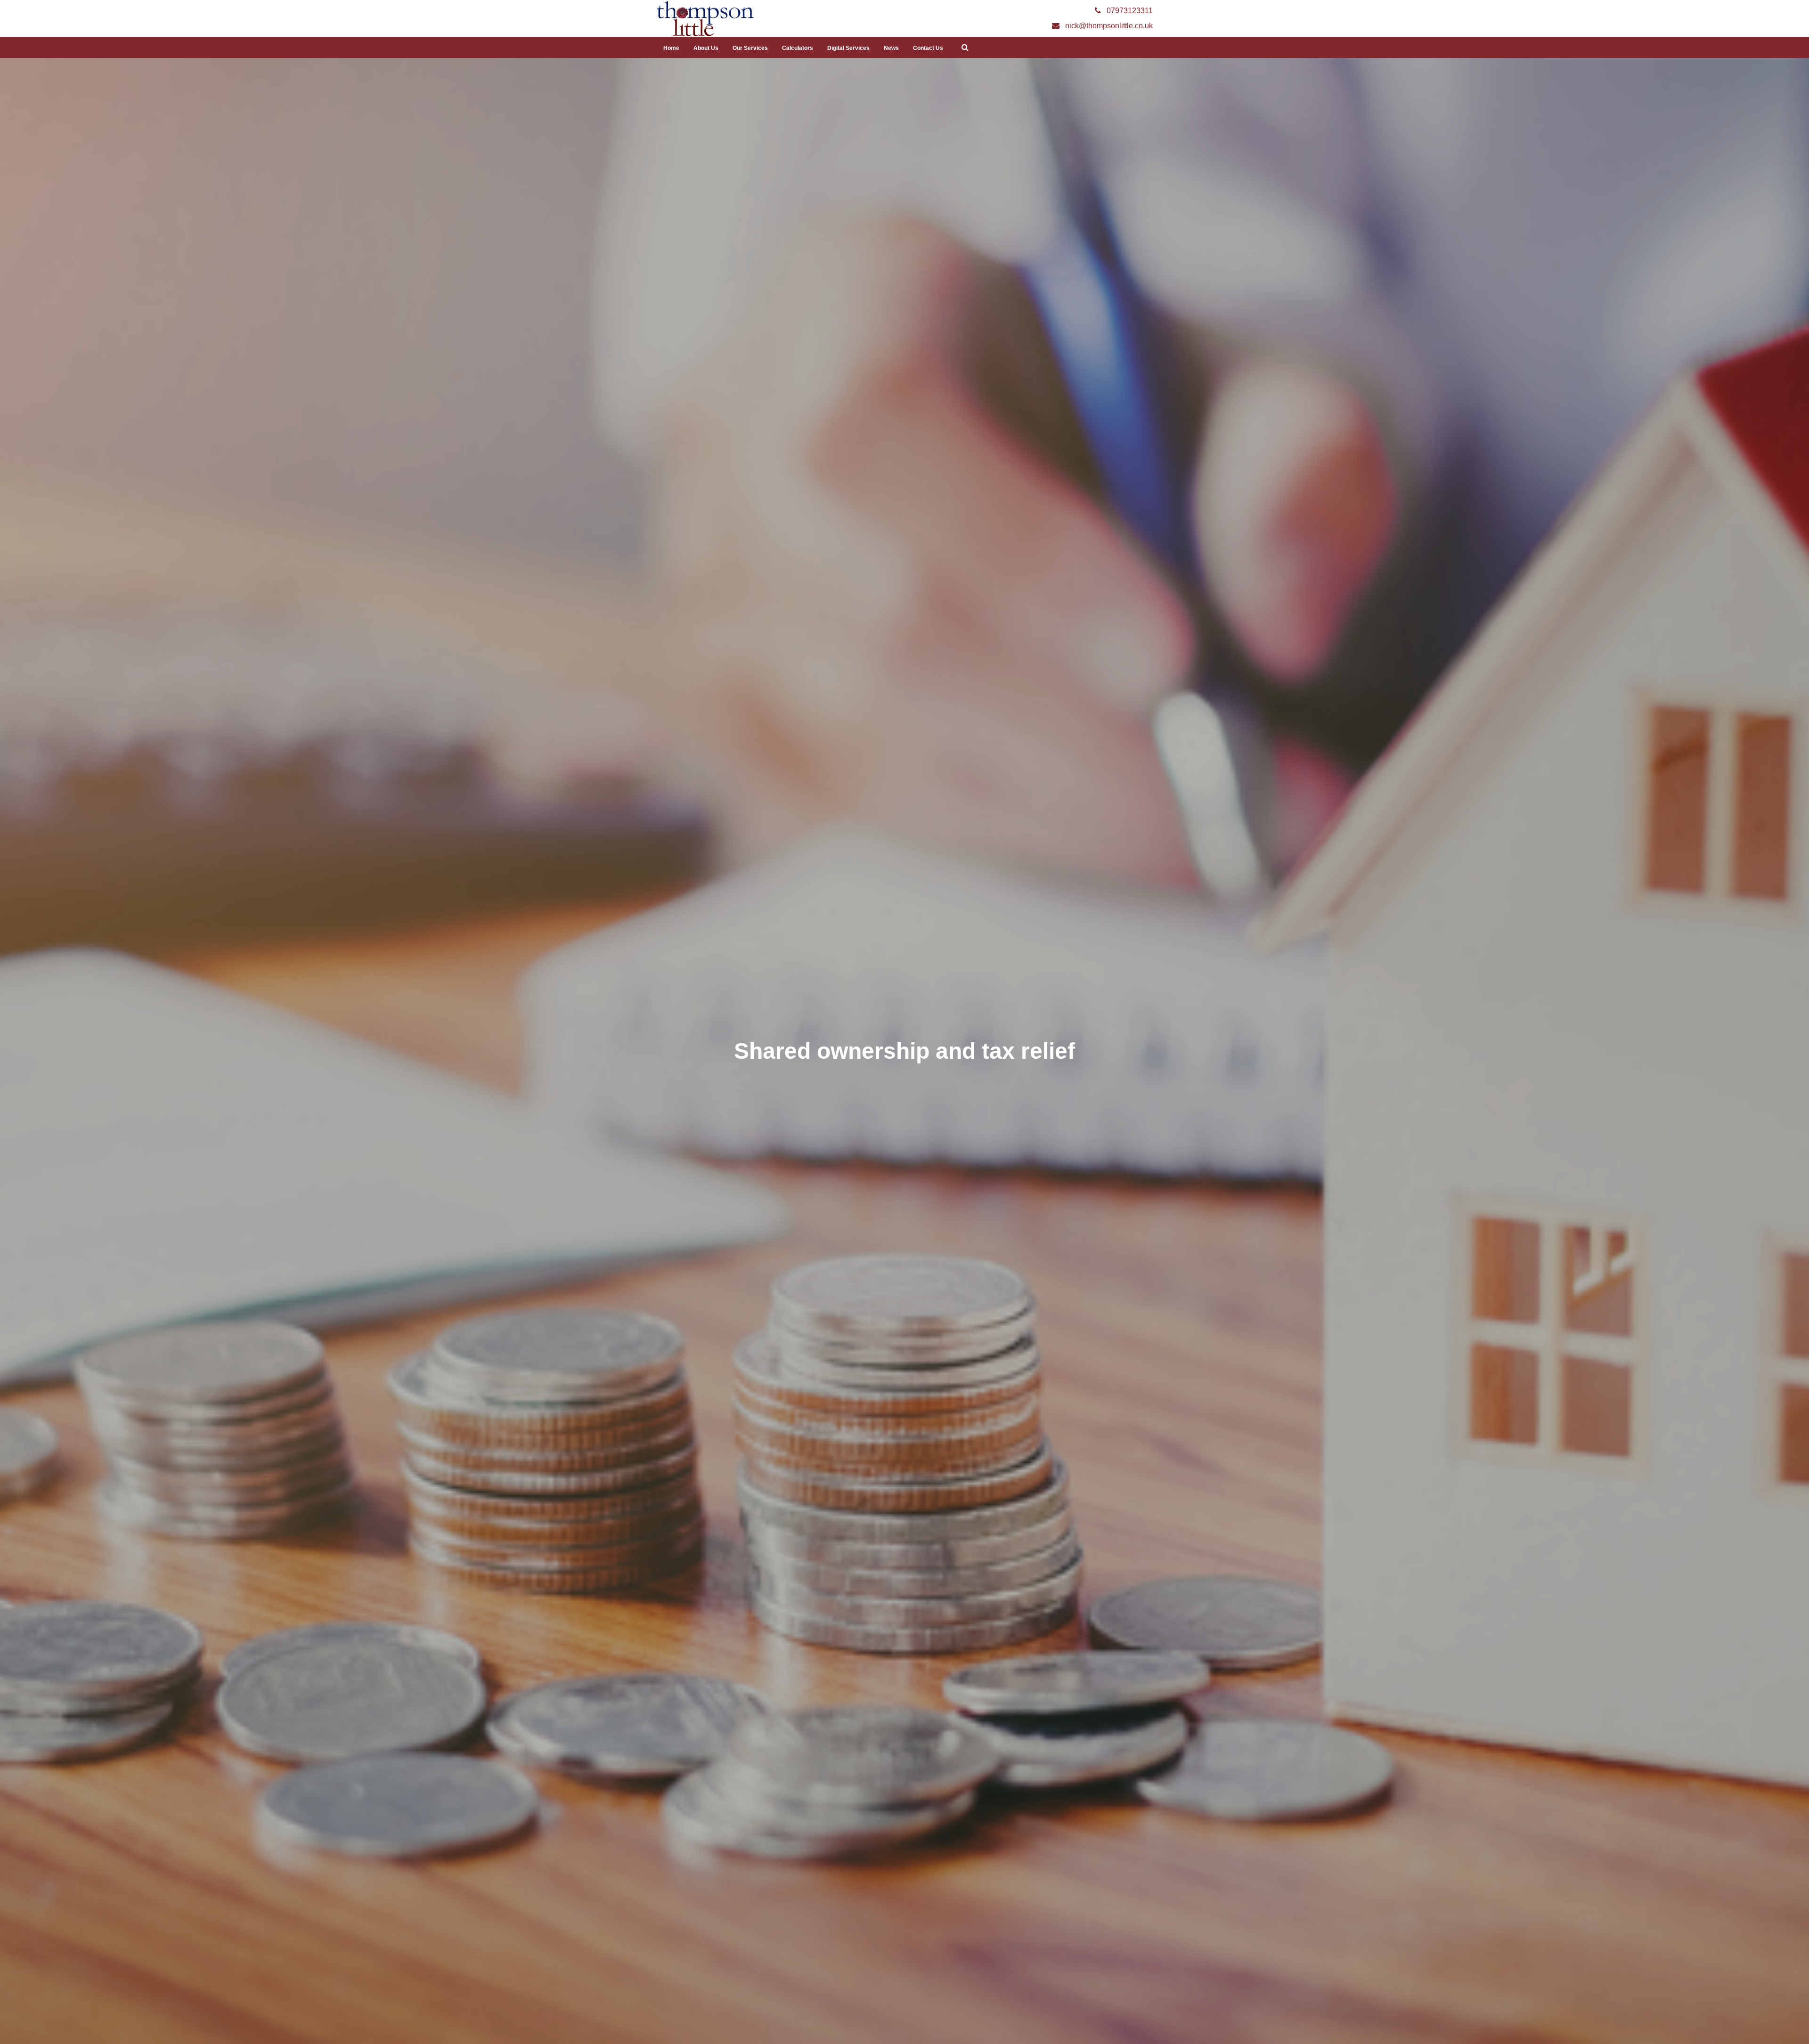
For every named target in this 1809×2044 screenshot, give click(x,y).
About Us (706, 48)
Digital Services (848, 48)
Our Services (750, 48)
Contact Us (928, 48)
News (891, 48)
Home (671, 48)
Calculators (798, 48)
